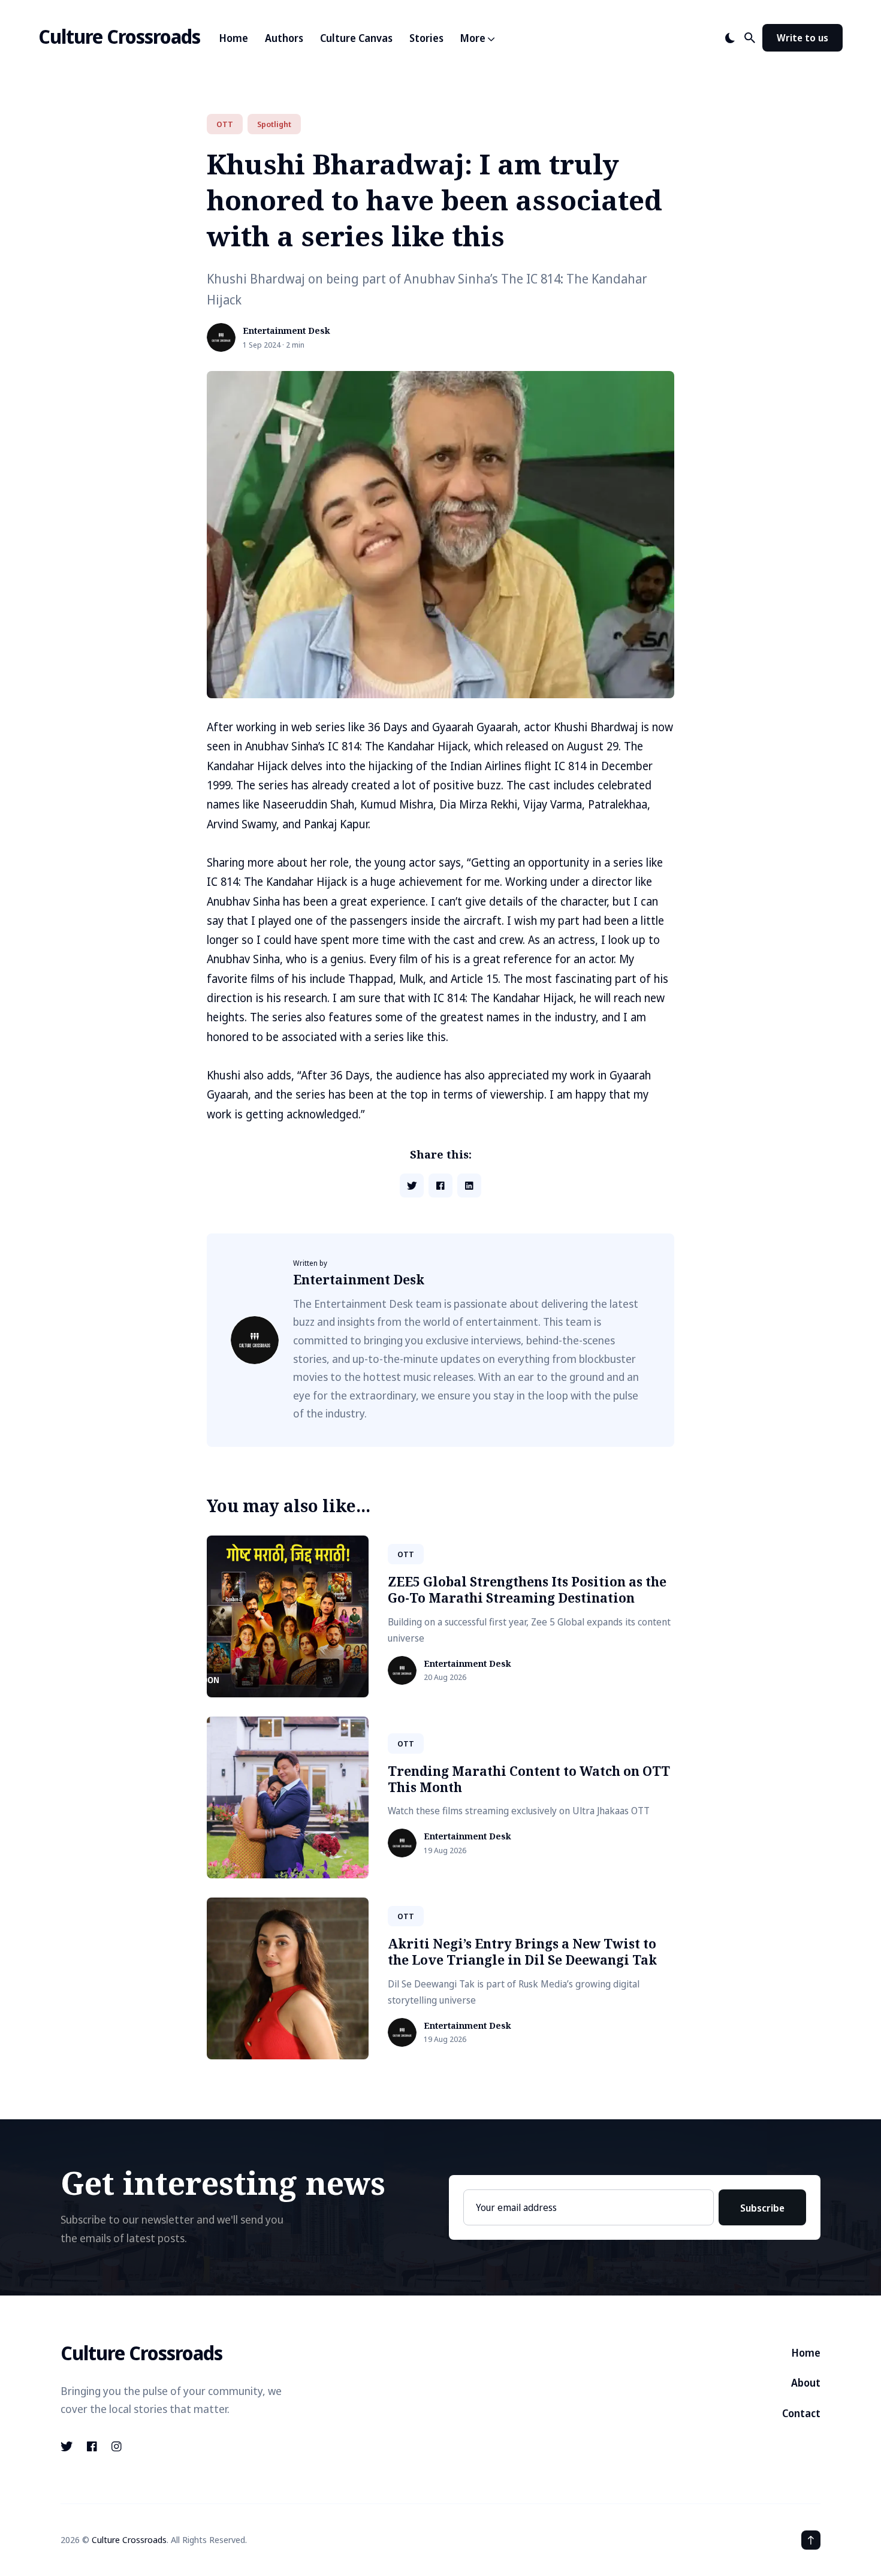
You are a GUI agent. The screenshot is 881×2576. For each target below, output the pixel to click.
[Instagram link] (117, 2447)
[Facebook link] (92, 2447)
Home (234, 38)
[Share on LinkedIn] (469, 1186)
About (806, 2383)
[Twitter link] (68, 2447)
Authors (284, 38)
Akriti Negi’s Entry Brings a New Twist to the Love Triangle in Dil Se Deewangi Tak (522, 1952)
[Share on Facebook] (441, 1186)
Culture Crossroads (119, 36)
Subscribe (762, 2208)
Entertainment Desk (286, 331)
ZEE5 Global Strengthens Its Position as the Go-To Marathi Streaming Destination (527, 1590)
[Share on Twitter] (412, 1186)
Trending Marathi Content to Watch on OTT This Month (529, 1779)
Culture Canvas (356, 38)
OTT (225, 124)
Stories (426, 38)
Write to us (802, 38)
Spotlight (274, 124)
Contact (801, 2413)
